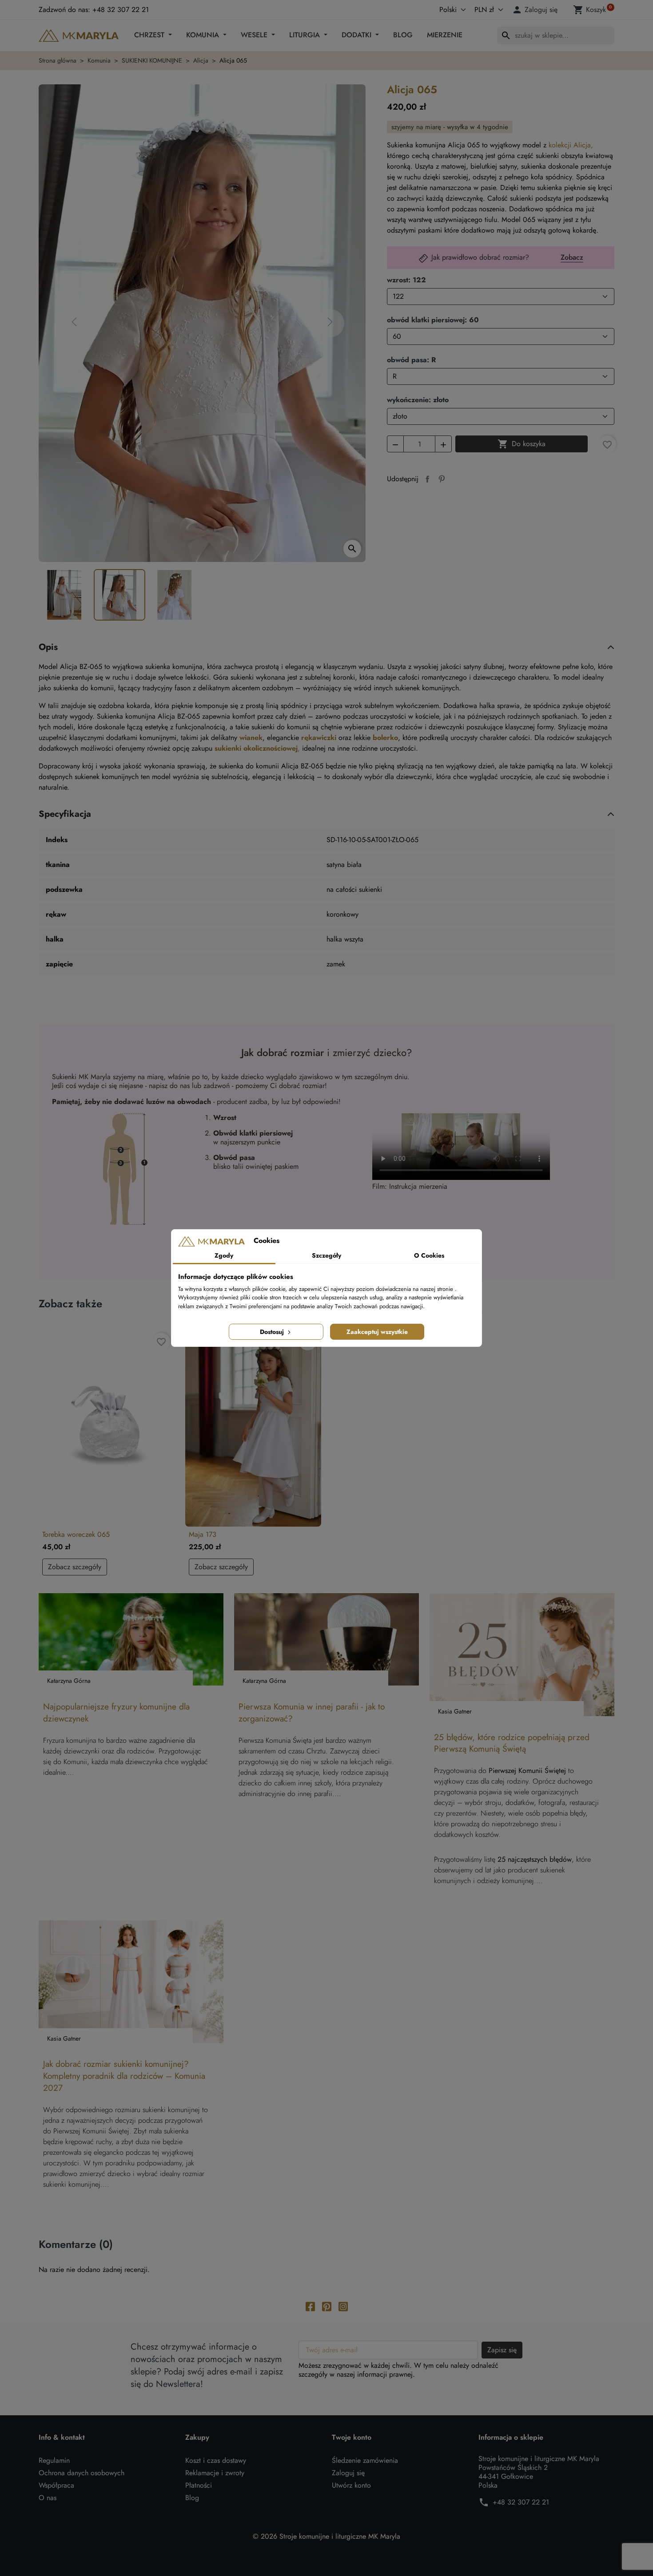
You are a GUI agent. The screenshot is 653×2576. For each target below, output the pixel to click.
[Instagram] (343, 2306)
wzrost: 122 (406, 280)
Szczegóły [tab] (326, 1255)
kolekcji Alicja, (571, 145)
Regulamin (54, 2460)
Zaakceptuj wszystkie (377, 1332)
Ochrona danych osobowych (82, 2473)
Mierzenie (445, 35)
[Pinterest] (327, 2306)
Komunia (204, 35)
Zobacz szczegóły (75, 1567)
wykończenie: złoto (418, 400)
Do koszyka (522, 444)
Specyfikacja (65, 814)
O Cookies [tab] (429, 1255)
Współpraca (56, 2485)
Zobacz (572, 258)
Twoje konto (352, 2438)
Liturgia (306, 35)
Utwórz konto (351, 2485)
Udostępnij (427, 479)
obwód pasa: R (411, 360)
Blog (403, 35)
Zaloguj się (348, 2473)
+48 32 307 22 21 (521, 2502)
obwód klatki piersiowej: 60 (433, 320)
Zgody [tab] (224, 1255)
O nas (48, 2498)
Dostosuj (273, 1332)
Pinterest (442, 479)
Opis (48, 647)
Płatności (199, 2485)
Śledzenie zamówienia (365, 2460)
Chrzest (150, 35)
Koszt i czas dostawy (216, 2460)
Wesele (255, 35)
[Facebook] (310, 2306)
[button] (536, 10)
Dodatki (358, 35)
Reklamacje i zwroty (215, 2473)
